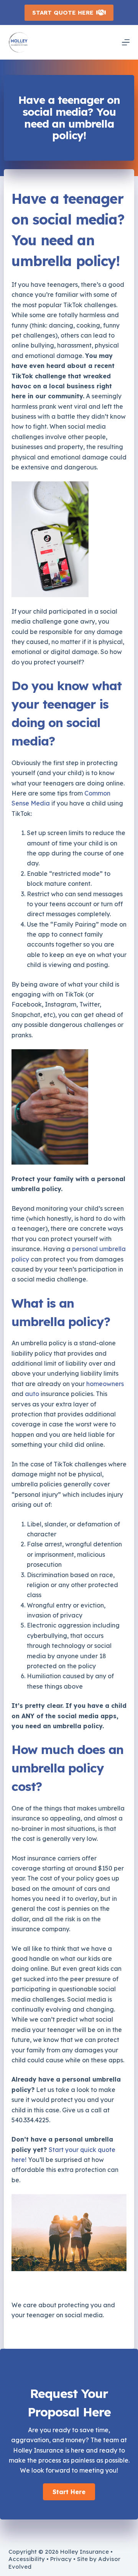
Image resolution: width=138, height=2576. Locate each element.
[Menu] (126, 42)
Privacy (61, 2559)
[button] (69, 2492)
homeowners (105, 1384)
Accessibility (27, 2559)
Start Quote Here (63, 12)
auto (32, 1394)
